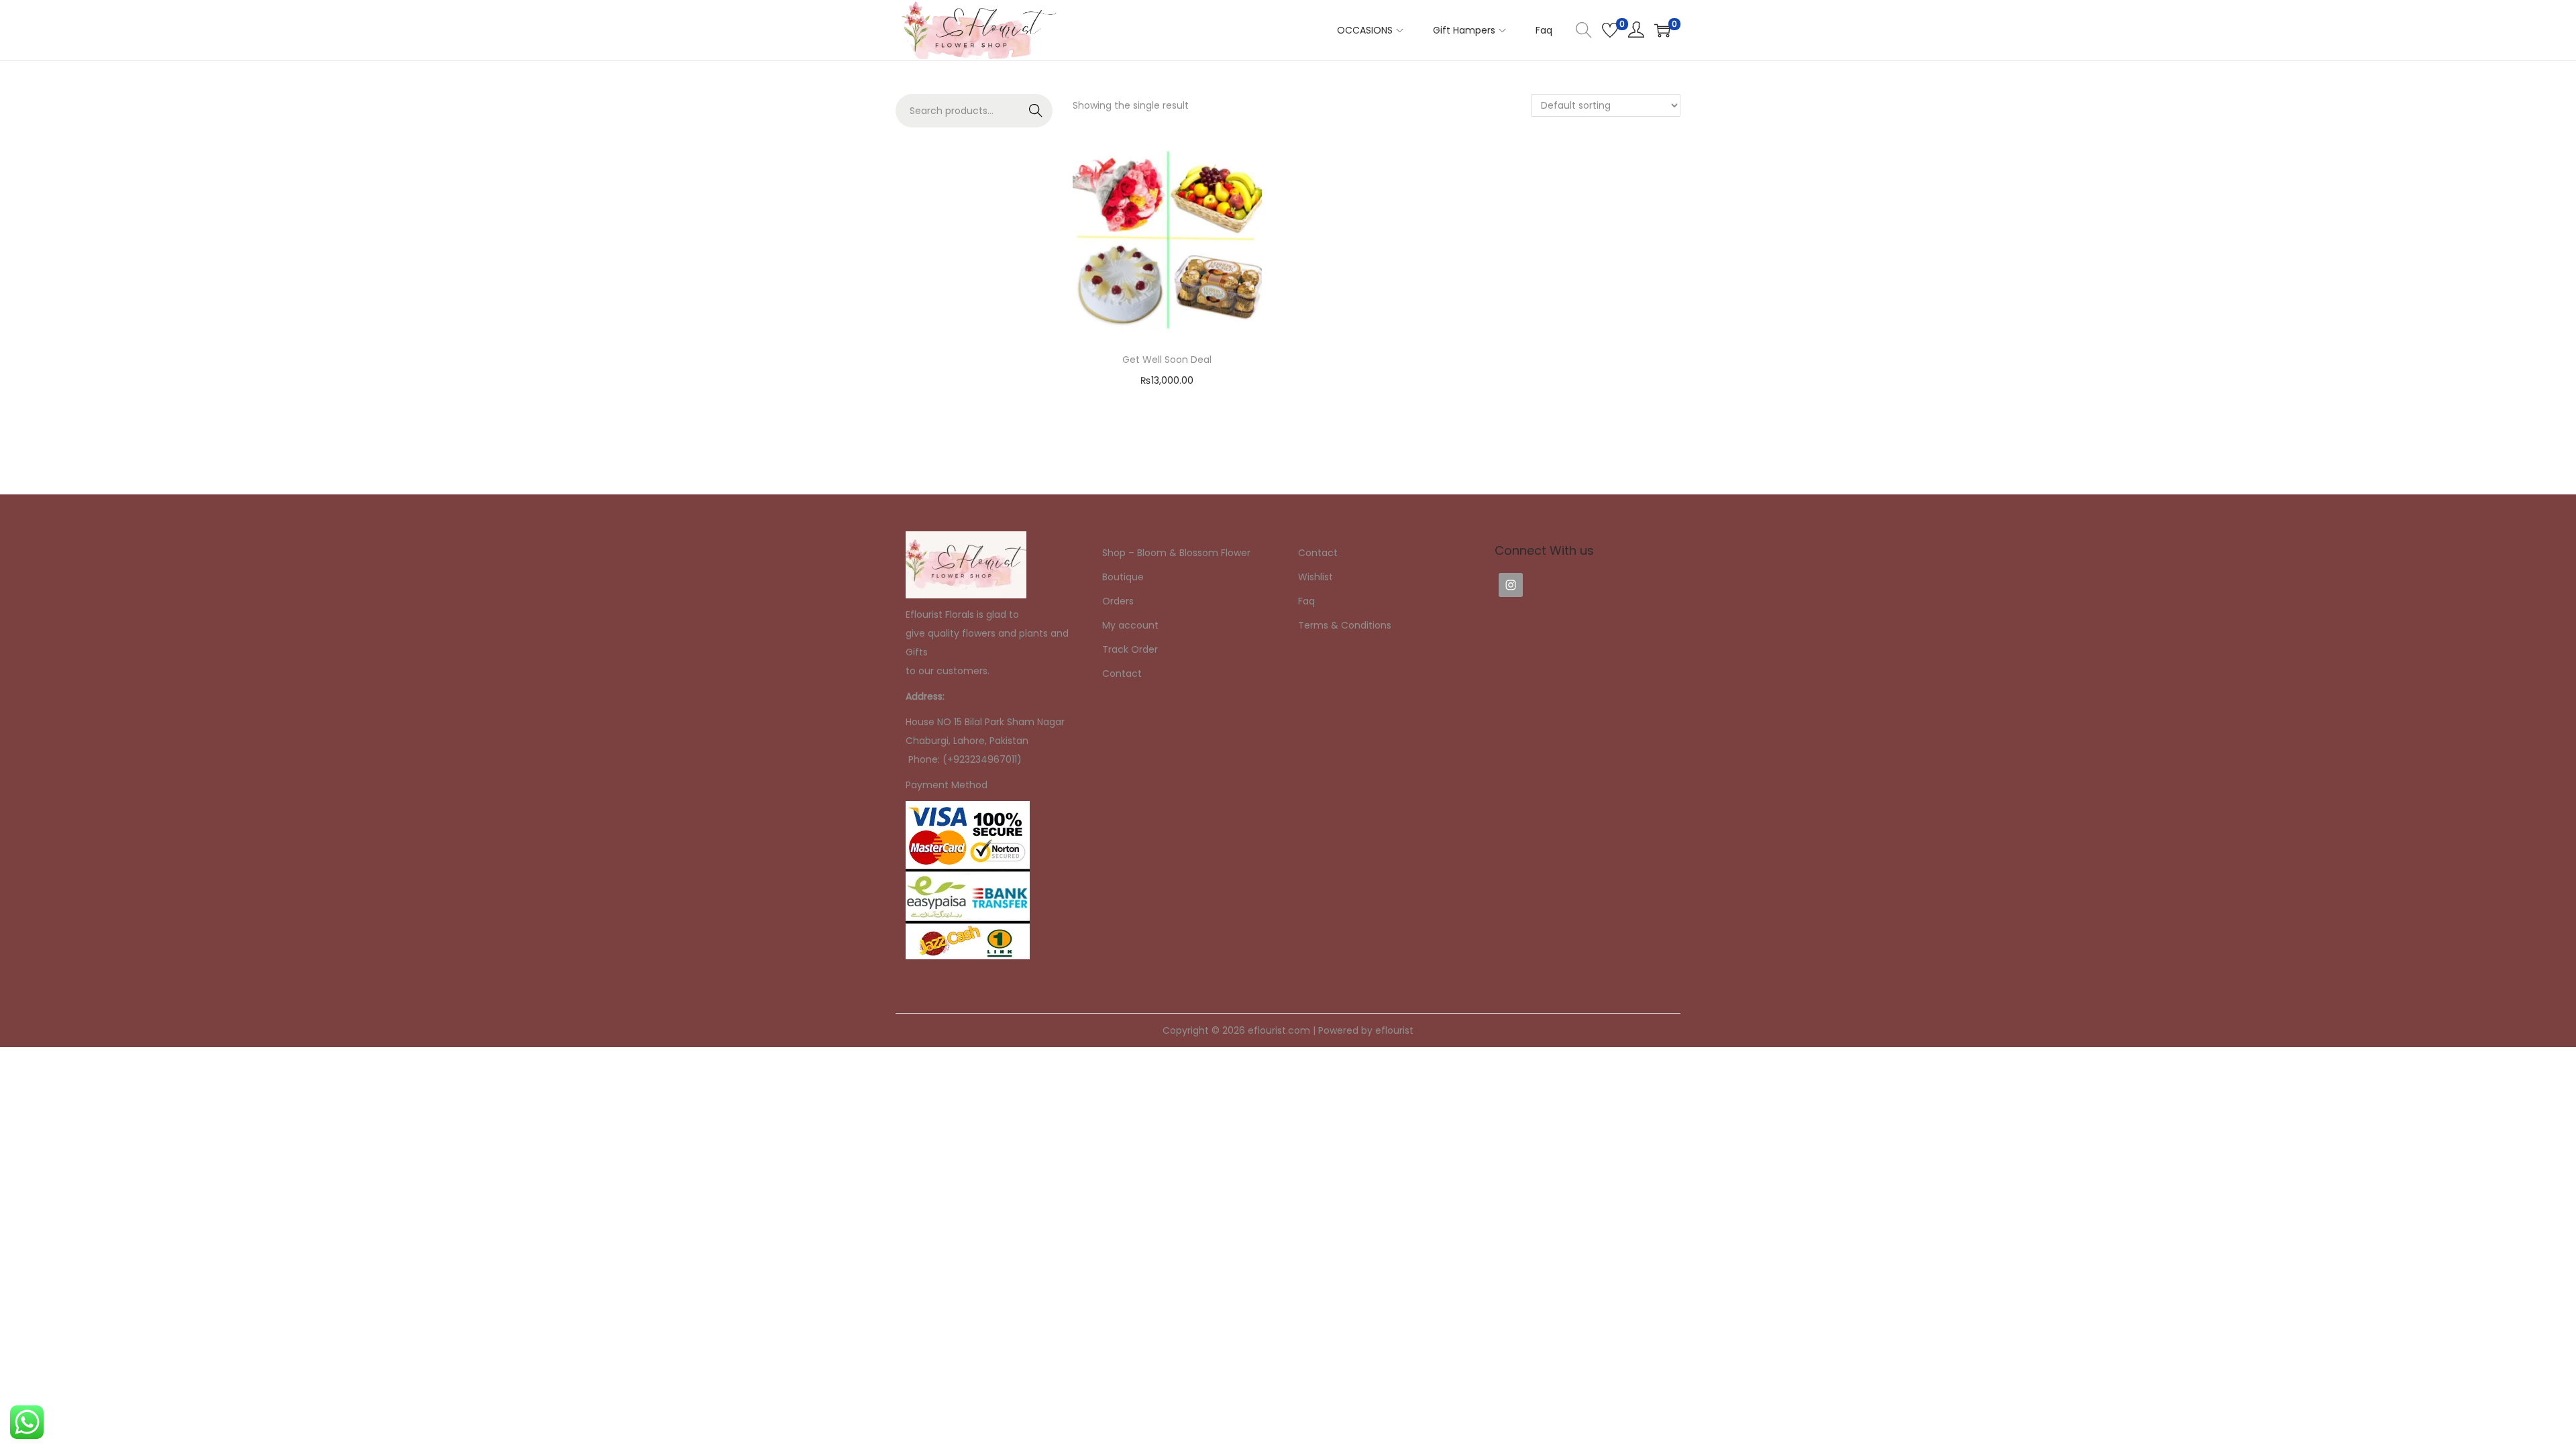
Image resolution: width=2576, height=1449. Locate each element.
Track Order (1130, 649)
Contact (1122, 674)
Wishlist (1316, 577)
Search (1036, 111)
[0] (1610, 30)
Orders (1118, 601)
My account (1130, 625)
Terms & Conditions (1345, 625)
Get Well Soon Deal (1167, 360)
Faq (1306, 601)
